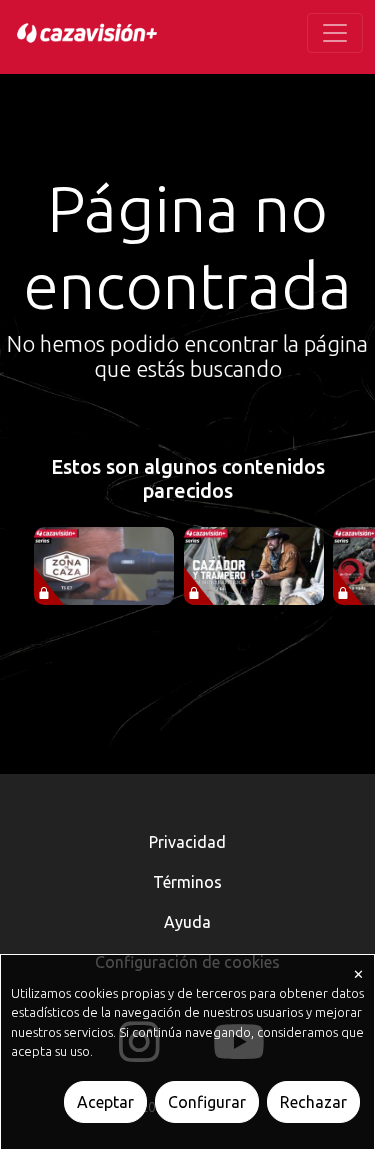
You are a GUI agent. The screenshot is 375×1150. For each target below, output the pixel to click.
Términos (187, 882)
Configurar (207, 1102)
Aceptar (105, 1102)
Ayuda (187, 922)
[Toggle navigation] (335, 33)
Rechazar (313, 1102)
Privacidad (187, 842)
